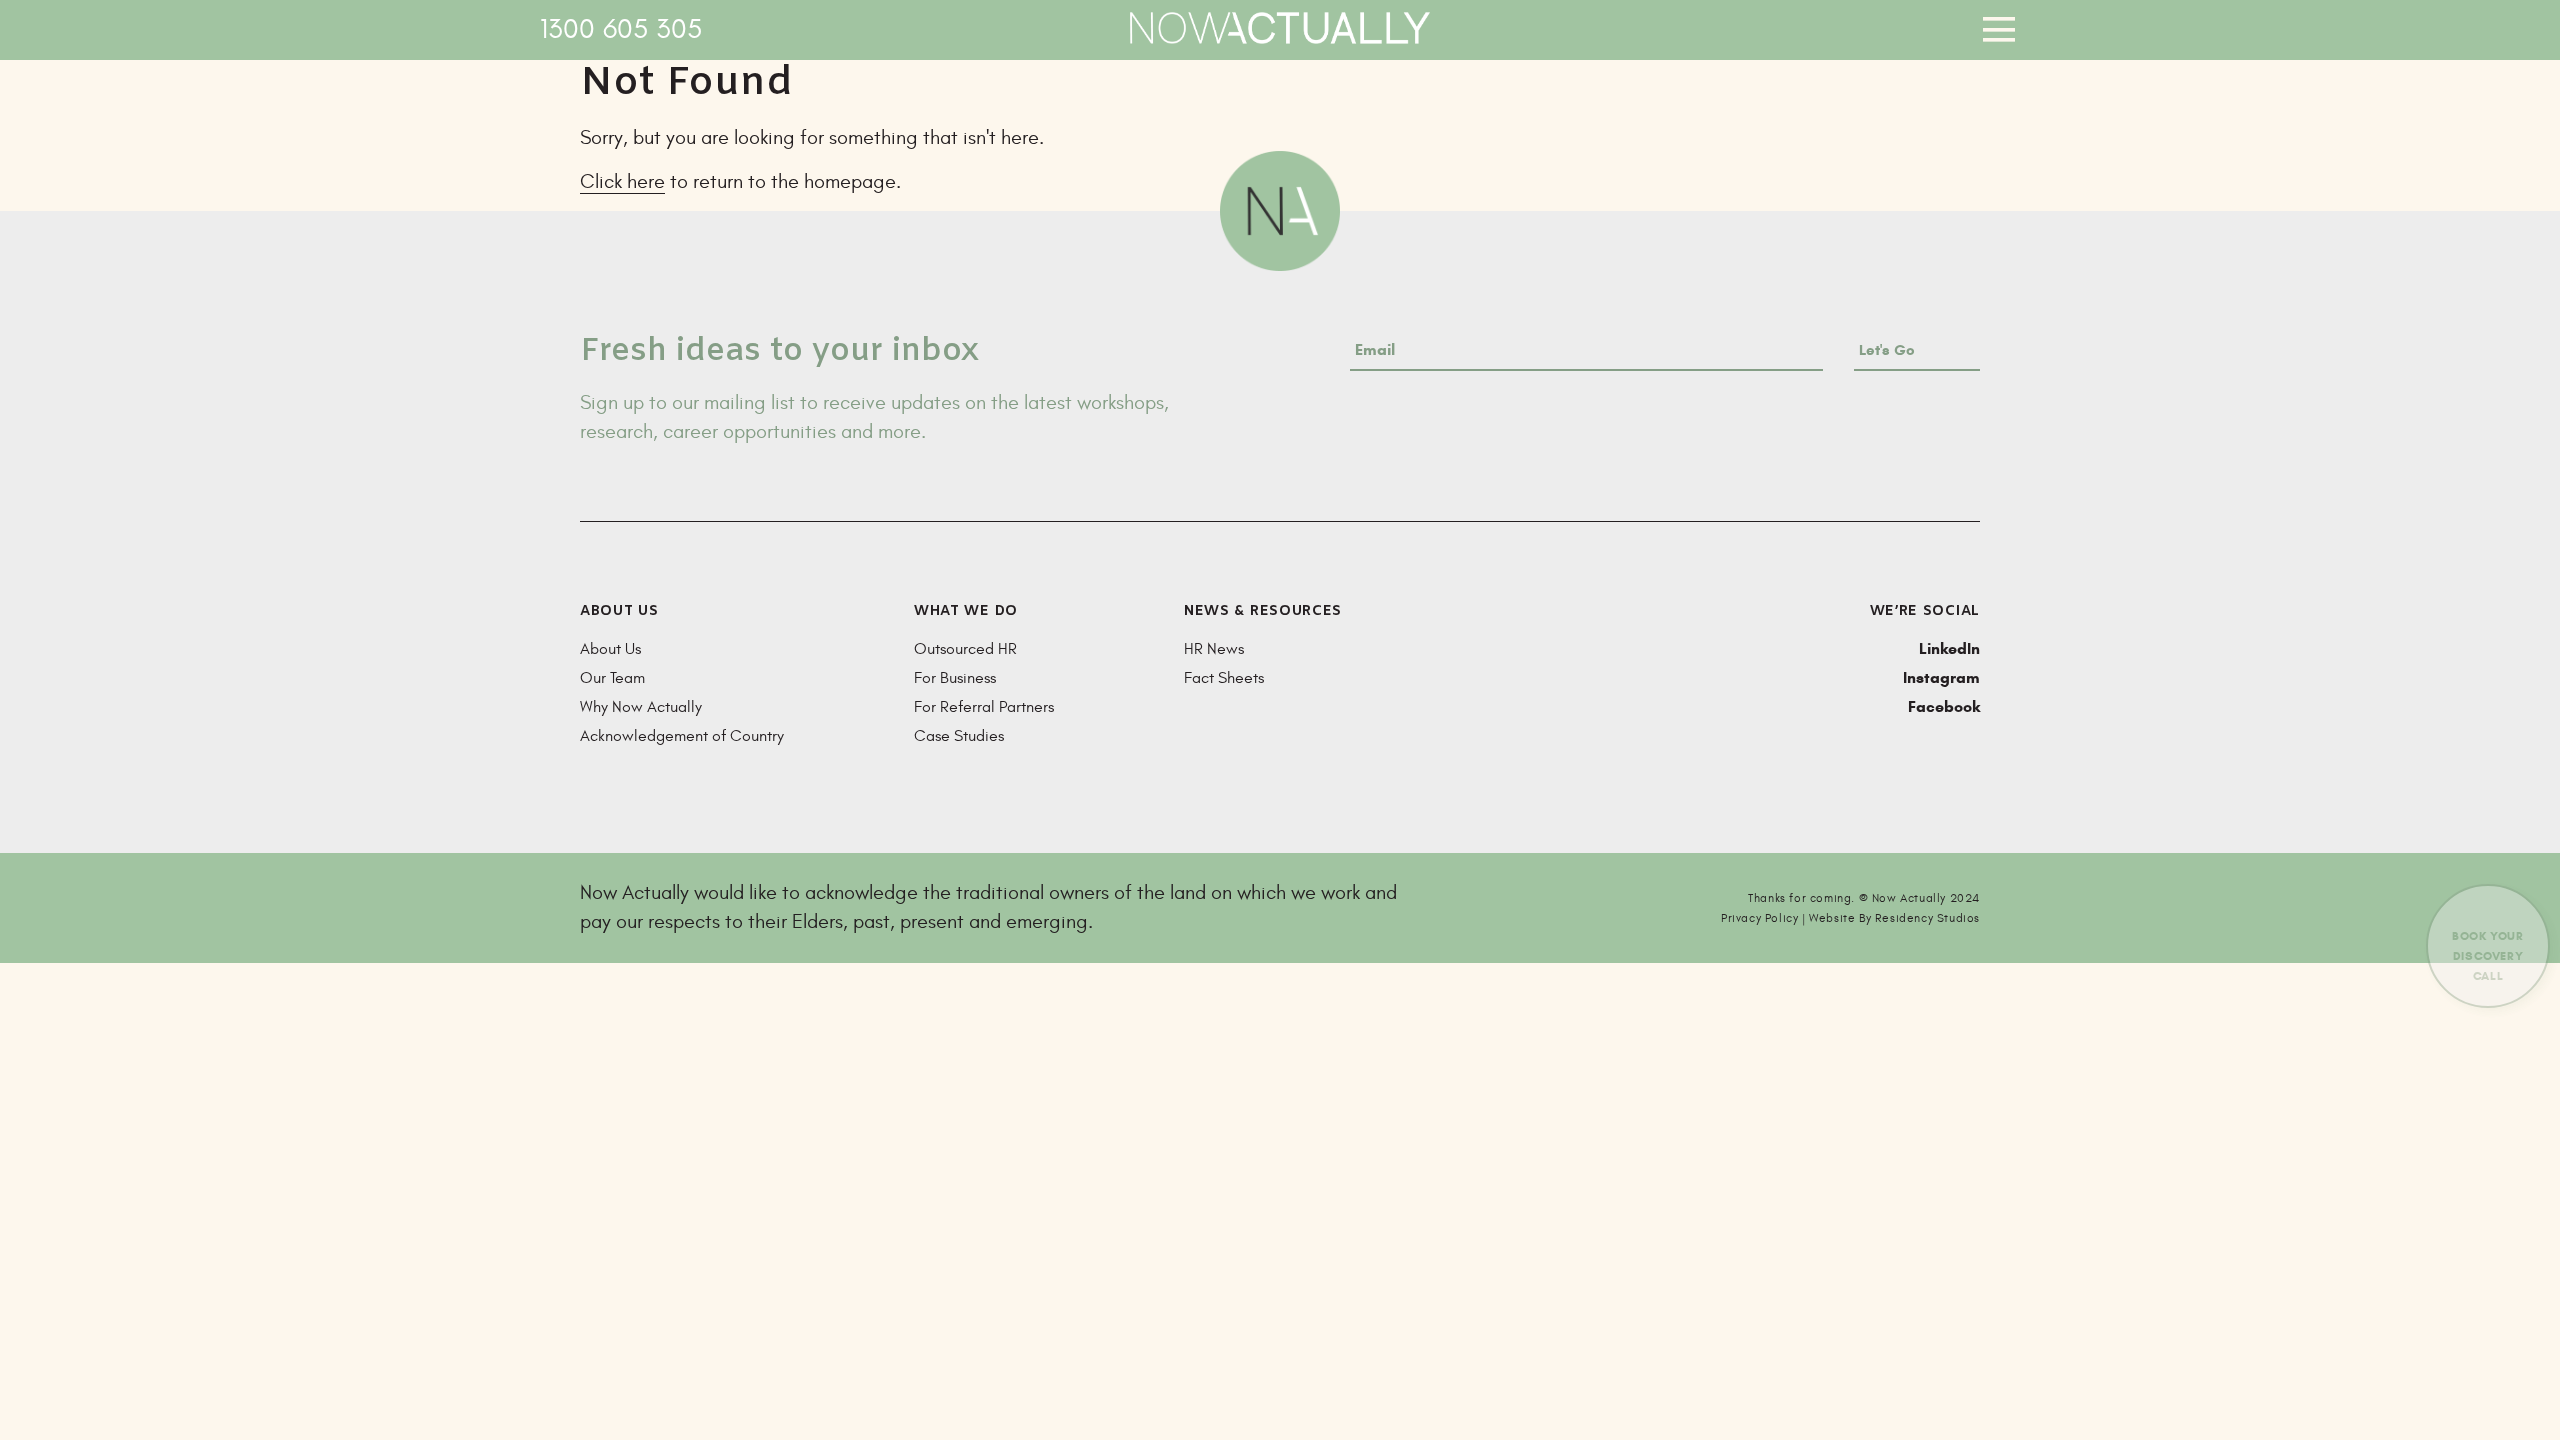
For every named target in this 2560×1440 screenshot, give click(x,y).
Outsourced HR (965, 649)
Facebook (1944, 706)
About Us (610, 649)
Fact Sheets (1224, 678)
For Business (955, 678)
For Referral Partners (984, 707)
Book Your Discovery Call (2487, 955)
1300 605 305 (621, 29)
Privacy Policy (1759, 918)
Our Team (612, 678)
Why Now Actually (641, 707)
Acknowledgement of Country (682, 736)
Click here (622, 181)
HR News (1214, 649)
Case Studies (959, 736)
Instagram (1941, 677)
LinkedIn (1949, 648)
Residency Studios (1927, 918)
